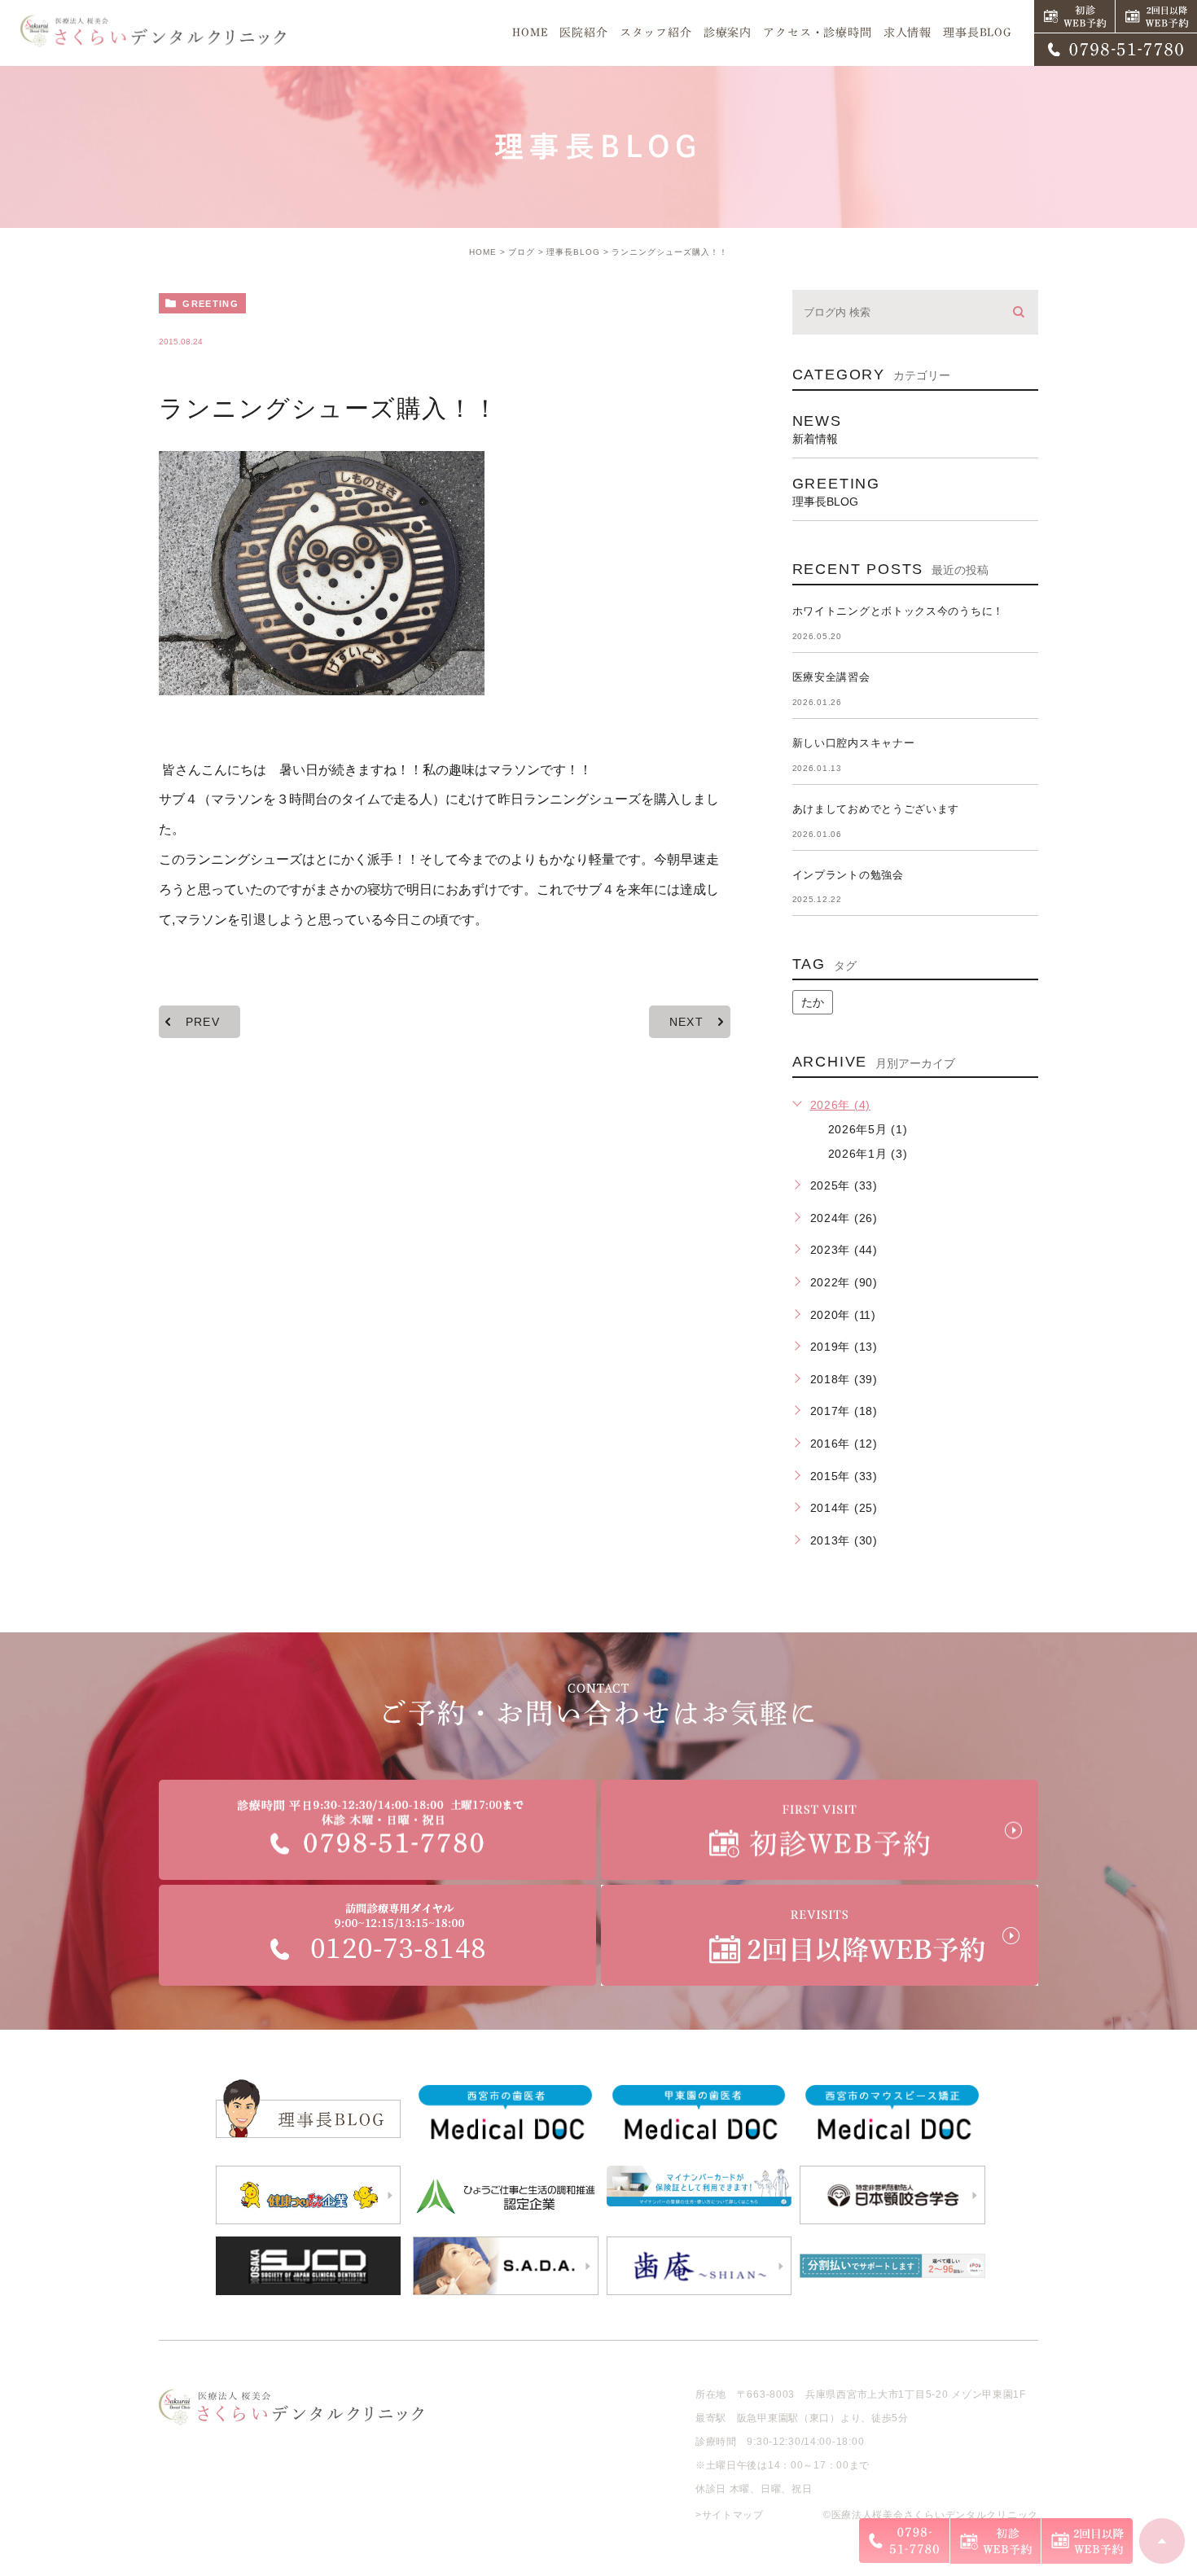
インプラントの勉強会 (848, 875)
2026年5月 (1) (868, 1129)
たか (813, 1002)
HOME (483, 252)
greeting (210, 304)
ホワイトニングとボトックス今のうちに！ (898, 611)
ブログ (522, 252)
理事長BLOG (573, 252)
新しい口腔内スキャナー (854, 743)
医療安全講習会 (831, 677)
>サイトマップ (730, 2515)
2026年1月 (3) (868, 1154)
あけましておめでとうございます (876, 809)
